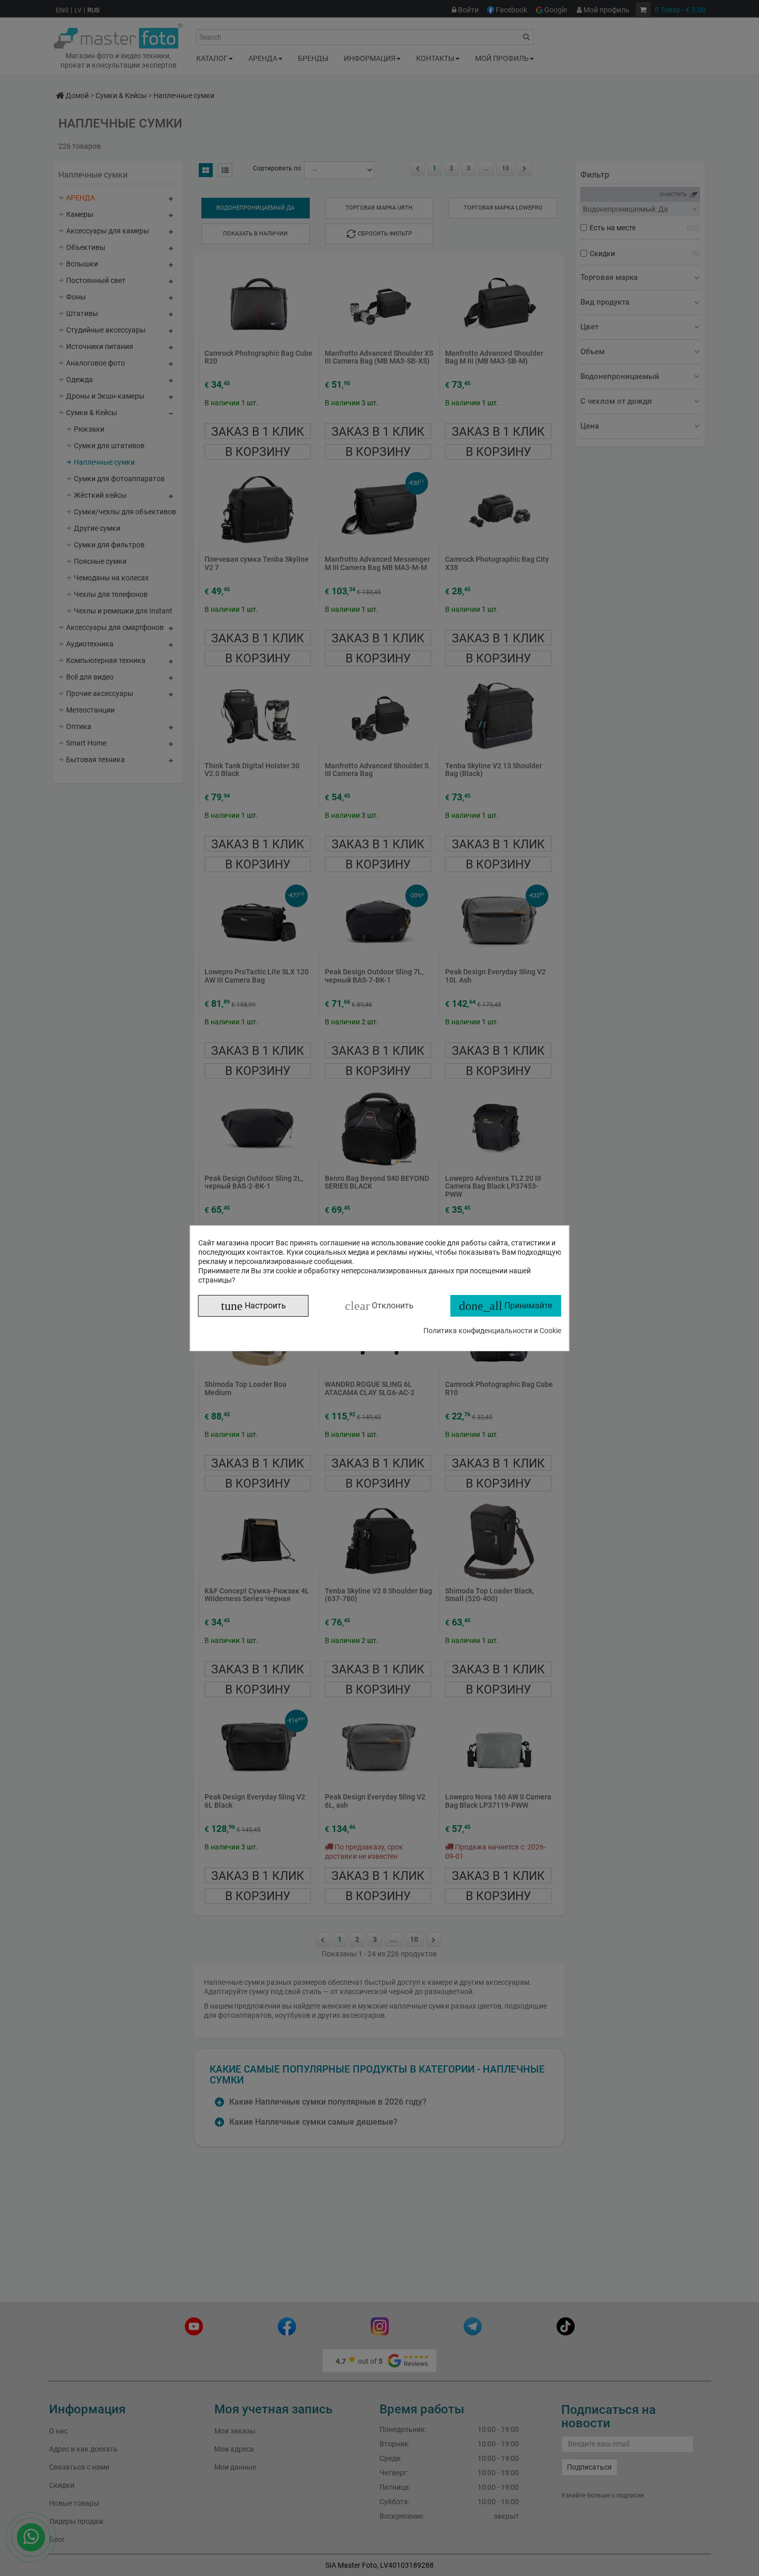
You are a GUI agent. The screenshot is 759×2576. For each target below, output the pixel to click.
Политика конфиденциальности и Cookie (492, 1331)
